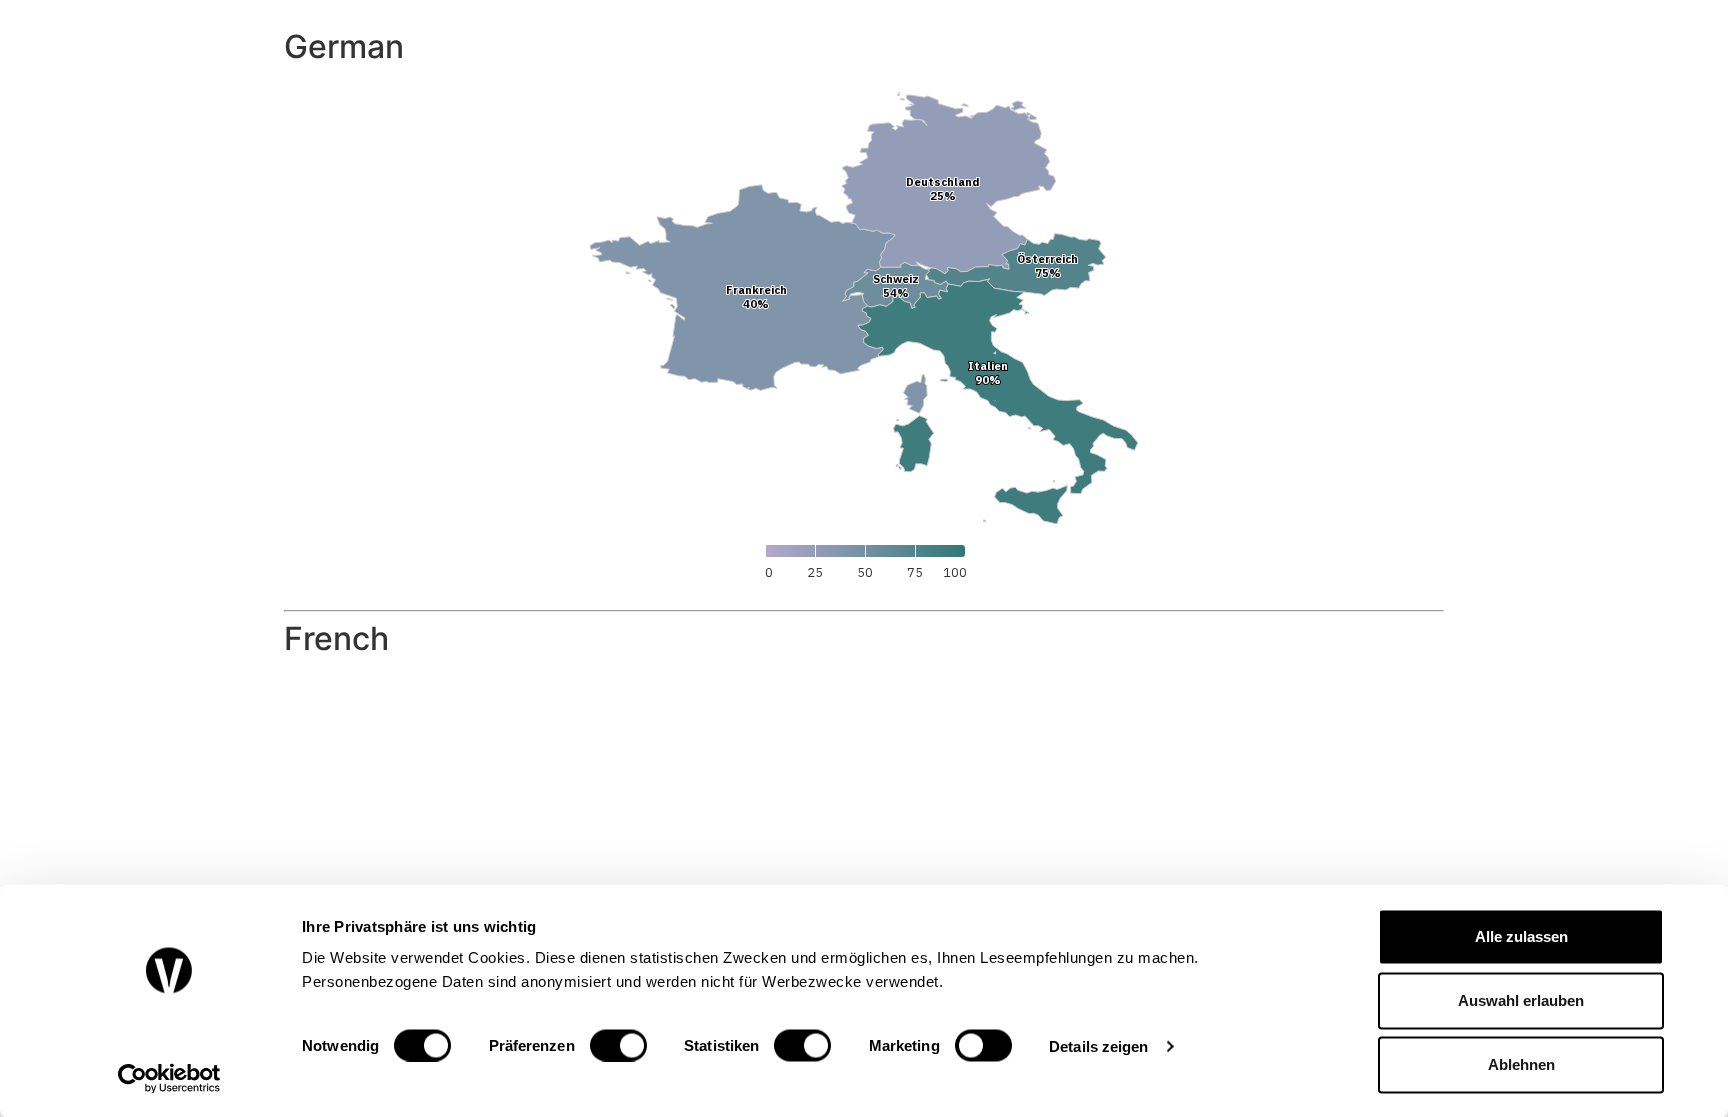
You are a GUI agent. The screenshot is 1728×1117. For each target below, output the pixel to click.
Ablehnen (1521, 1064)
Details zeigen (1098, 1045)
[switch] (618, 1045)
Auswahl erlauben (1521, 1000)
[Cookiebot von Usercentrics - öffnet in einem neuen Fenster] (169, 1078)
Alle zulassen (1521, 936)
